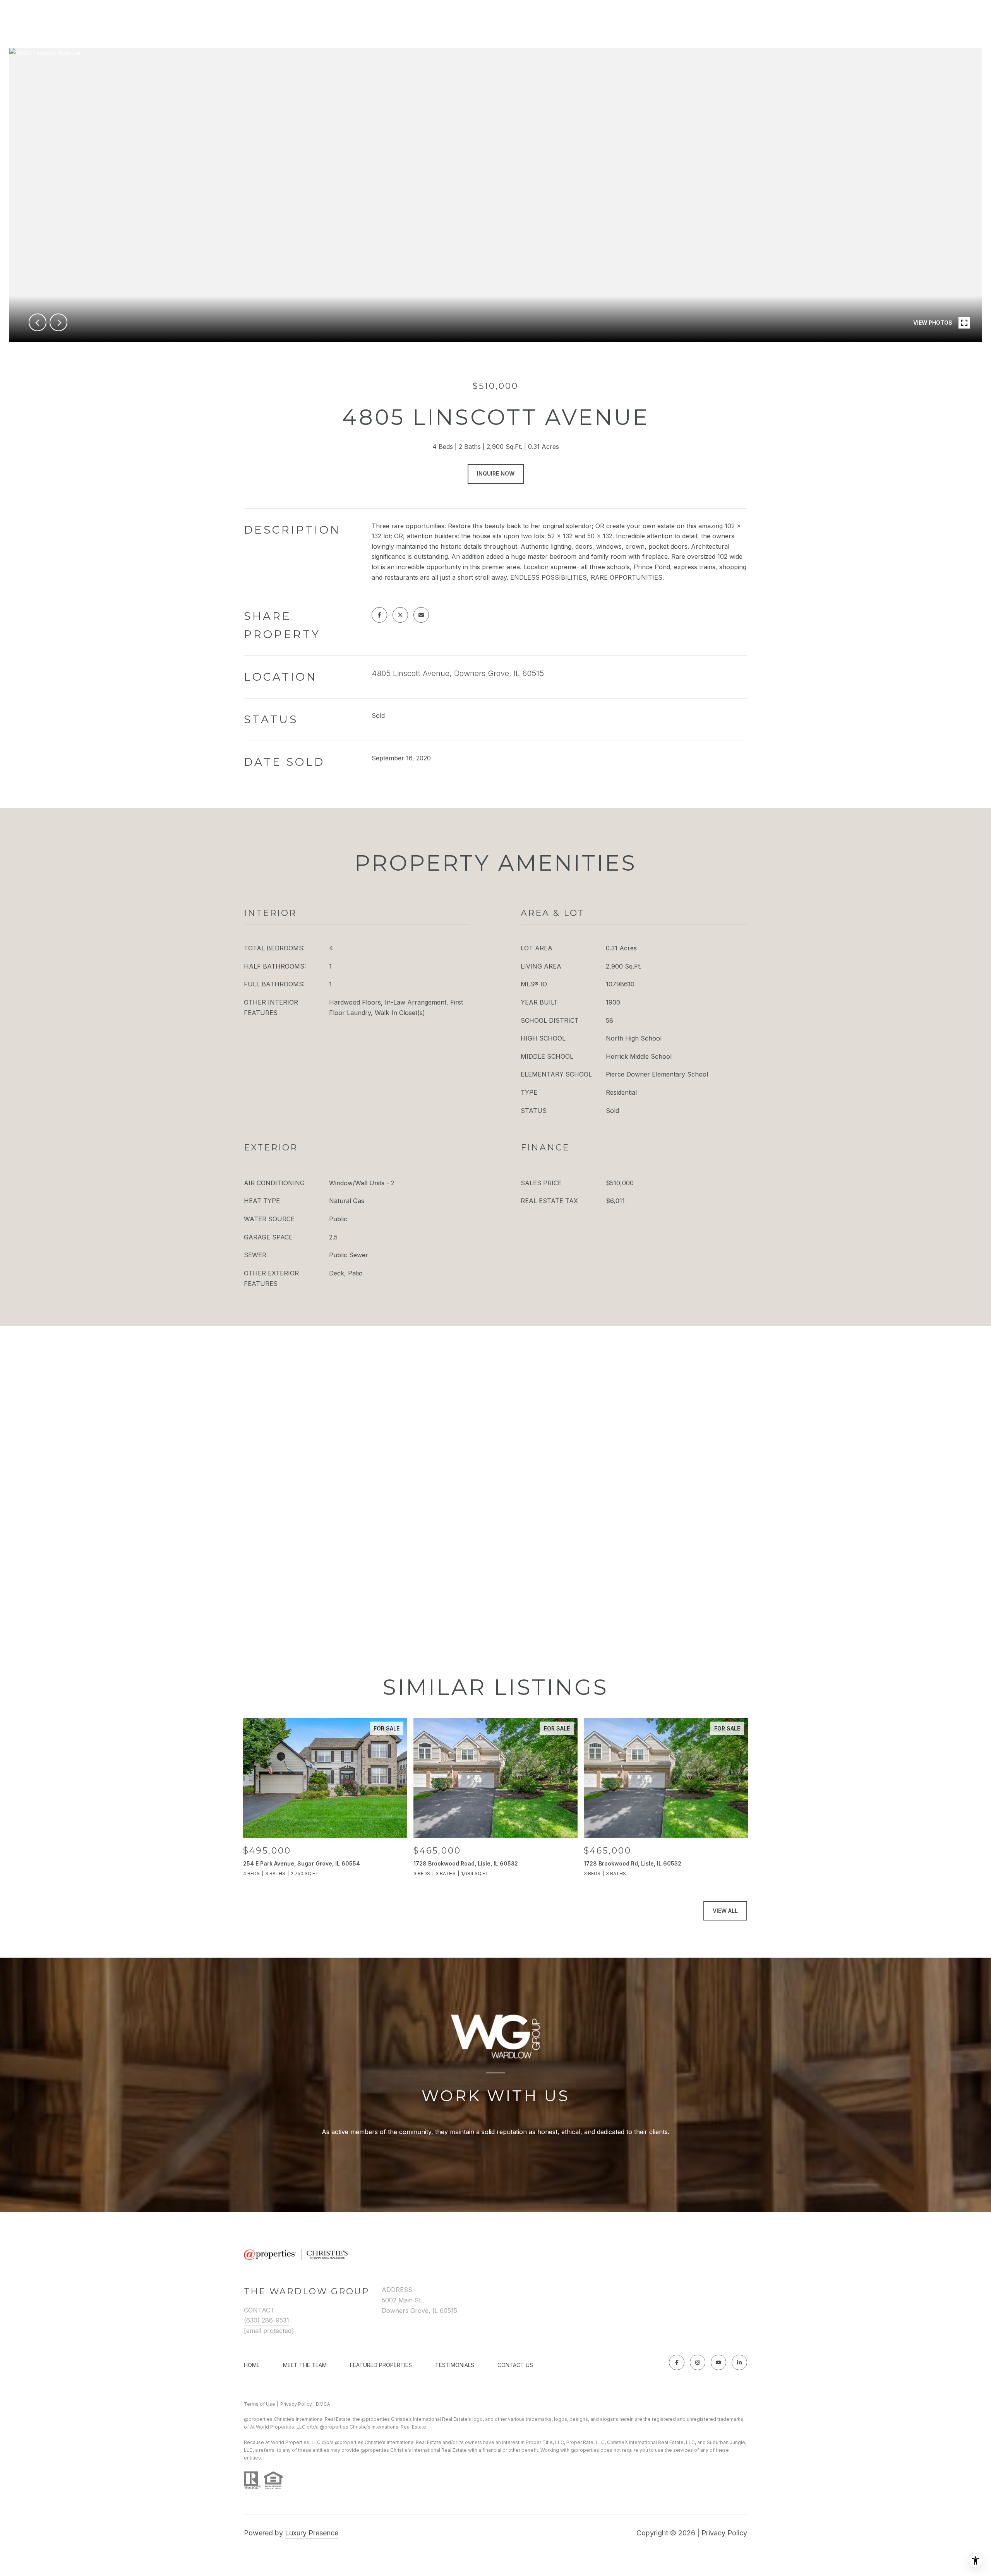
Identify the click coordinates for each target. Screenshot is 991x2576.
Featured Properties (381, 2365)
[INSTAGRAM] (698, 2362)
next (58, 322)
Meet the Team (305, 2365)
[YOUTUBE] (718, 2362)
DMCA (323, 2404)
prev (38, 322)
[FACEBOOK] (677, 2362)
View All (725, 1911)
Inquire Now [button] (496, 473)
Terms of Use (260, 2404)
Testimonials (455, 2365)
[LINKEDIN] (739, 2362)
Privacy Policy (296, 2404)
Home (252, 2365)
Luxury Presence (312, 2533)
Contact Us (515, 2365)
